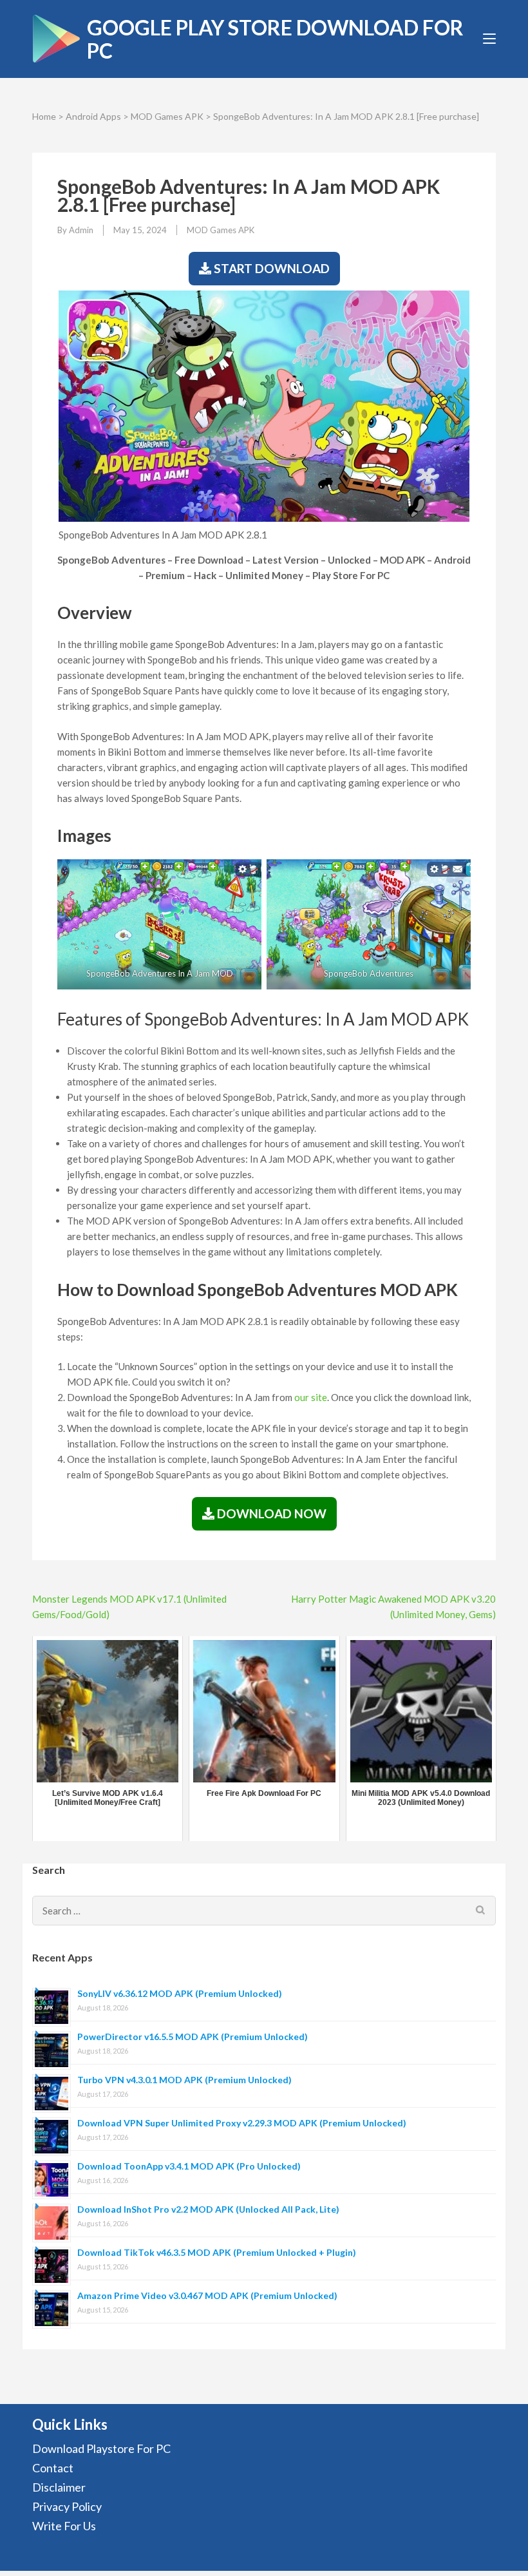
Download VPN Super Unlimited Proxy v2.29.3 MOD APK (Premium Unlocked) (242, 2123)
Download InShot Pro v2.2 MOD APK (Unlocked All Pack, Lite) (208, 2209)
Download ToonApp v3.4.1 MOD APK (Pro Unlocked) (189, 2166)
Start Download (270, 268)
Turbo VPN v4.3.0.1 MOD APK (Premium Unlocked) (184, 2080)
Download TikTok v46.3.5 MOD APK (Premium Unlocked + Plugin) (217, 2252)
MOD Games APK (167, 116)
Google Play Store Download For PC (275, 39)
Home (44, 116)
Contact (53, 2468)
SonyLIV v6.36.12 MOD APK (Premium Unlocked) (180, 1993)
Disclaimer (59, 2487)
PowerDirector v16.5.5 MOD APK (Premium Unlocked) (193, 2037)
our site (311, 1397)
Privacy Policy (67, 2506)
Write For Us (64, 2526)
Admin (81, 230)
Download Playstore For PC (101, 2448)
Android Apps (93, 116)
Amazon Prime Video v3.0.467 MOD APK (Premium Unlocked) (207, 2295)
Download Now (270, 1513)
